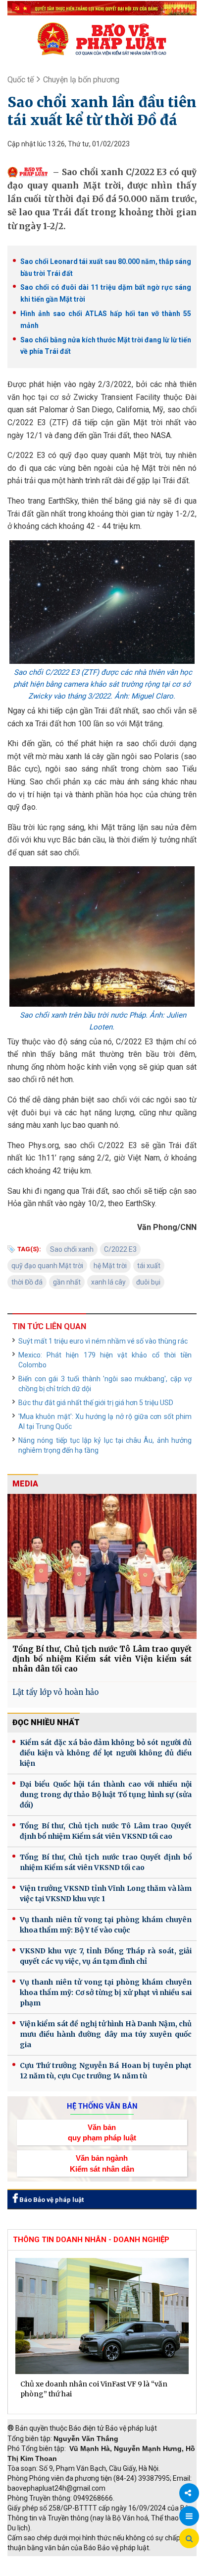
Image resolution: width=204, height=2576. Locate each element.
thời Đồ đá (27, 1282)
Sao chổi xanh (72, 1249)
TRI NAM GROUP (37, 2561)
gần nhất (67, 1282)
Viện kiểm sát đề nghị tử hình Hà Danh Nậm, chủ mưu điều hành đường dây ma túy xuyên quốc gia (106, 2034)
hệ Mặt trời (110, 1266)
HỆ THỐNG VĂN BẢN (102, 2106)
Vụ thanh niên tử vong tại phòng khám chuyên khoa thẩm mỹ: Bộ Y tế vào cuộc (106, 1925)
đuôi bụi (148, 1282)
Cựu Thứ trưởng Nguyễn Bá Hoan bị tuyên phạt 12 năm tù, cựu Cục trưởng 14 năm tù (106, 2071)
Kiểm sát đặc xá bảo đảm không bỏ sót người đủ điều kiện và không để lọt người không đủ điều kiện (106, 1753)
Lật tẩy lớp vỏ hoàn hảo (55, 1692)
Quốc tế (21, 80)
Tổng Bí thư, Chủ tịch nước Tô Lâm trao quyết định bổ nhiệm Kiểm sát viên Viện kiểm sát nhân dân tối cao (102, 1659)
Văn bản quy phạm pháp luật (102, 2132)
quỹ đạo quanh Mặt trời (47, 1266)
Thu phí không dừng (42, 2571)
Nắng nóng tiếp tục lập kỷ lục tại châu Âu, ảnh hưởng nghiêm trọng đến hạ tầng (105, 1445)
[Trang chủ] (102, 39)
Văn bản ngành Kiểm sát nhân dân (102, 2163)
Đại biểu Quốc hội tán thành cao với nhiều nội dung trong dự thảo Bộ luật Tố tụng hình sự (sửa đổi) (106, 1795)
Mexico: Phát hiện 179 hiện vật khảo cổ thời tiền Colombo (105, 1360)
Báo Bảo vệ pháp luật (51, 2200)
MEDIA (25, 1484)
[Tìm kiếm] (189, 2539)
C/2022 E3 (120, 1249)
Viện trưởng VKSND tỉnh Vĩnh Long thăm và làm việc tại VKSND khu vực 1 (106, 1894)
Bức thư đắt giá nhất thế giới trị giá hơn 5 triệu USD (96, 1403)
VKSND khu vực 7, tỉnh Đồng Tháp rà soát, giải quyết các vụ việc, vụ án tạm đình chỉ (106, 1956)
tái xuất (149, 1266)
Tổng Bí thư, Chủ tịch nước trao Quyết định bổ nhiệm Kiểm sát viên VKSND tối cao (106, 1862)
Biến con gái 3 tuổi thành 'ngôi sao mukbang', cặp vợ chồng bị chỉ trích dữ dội (105, 1384)
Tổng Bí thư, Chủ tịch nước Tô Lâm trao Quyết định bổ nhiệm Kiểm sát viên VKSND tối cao (106, 1831)
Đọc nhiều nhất (46, 1722)
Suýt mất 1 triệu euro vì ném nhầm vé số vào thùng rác (103, 1341)
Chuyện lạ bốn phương (81, 80)
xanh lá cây (108, 1282)
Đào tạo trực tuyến (111, 2571)
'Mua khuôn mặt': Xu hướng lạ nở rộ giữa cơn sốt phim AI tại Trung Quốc (105, 1421)
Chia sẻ (189, 2493)
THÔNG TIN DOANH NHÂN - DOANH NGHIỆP (91, 2240)
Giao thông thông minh (108, 2561)
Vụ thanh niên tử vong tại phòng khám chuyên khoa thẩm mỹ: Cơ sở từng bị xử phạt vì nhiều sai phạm (106, 1993)
